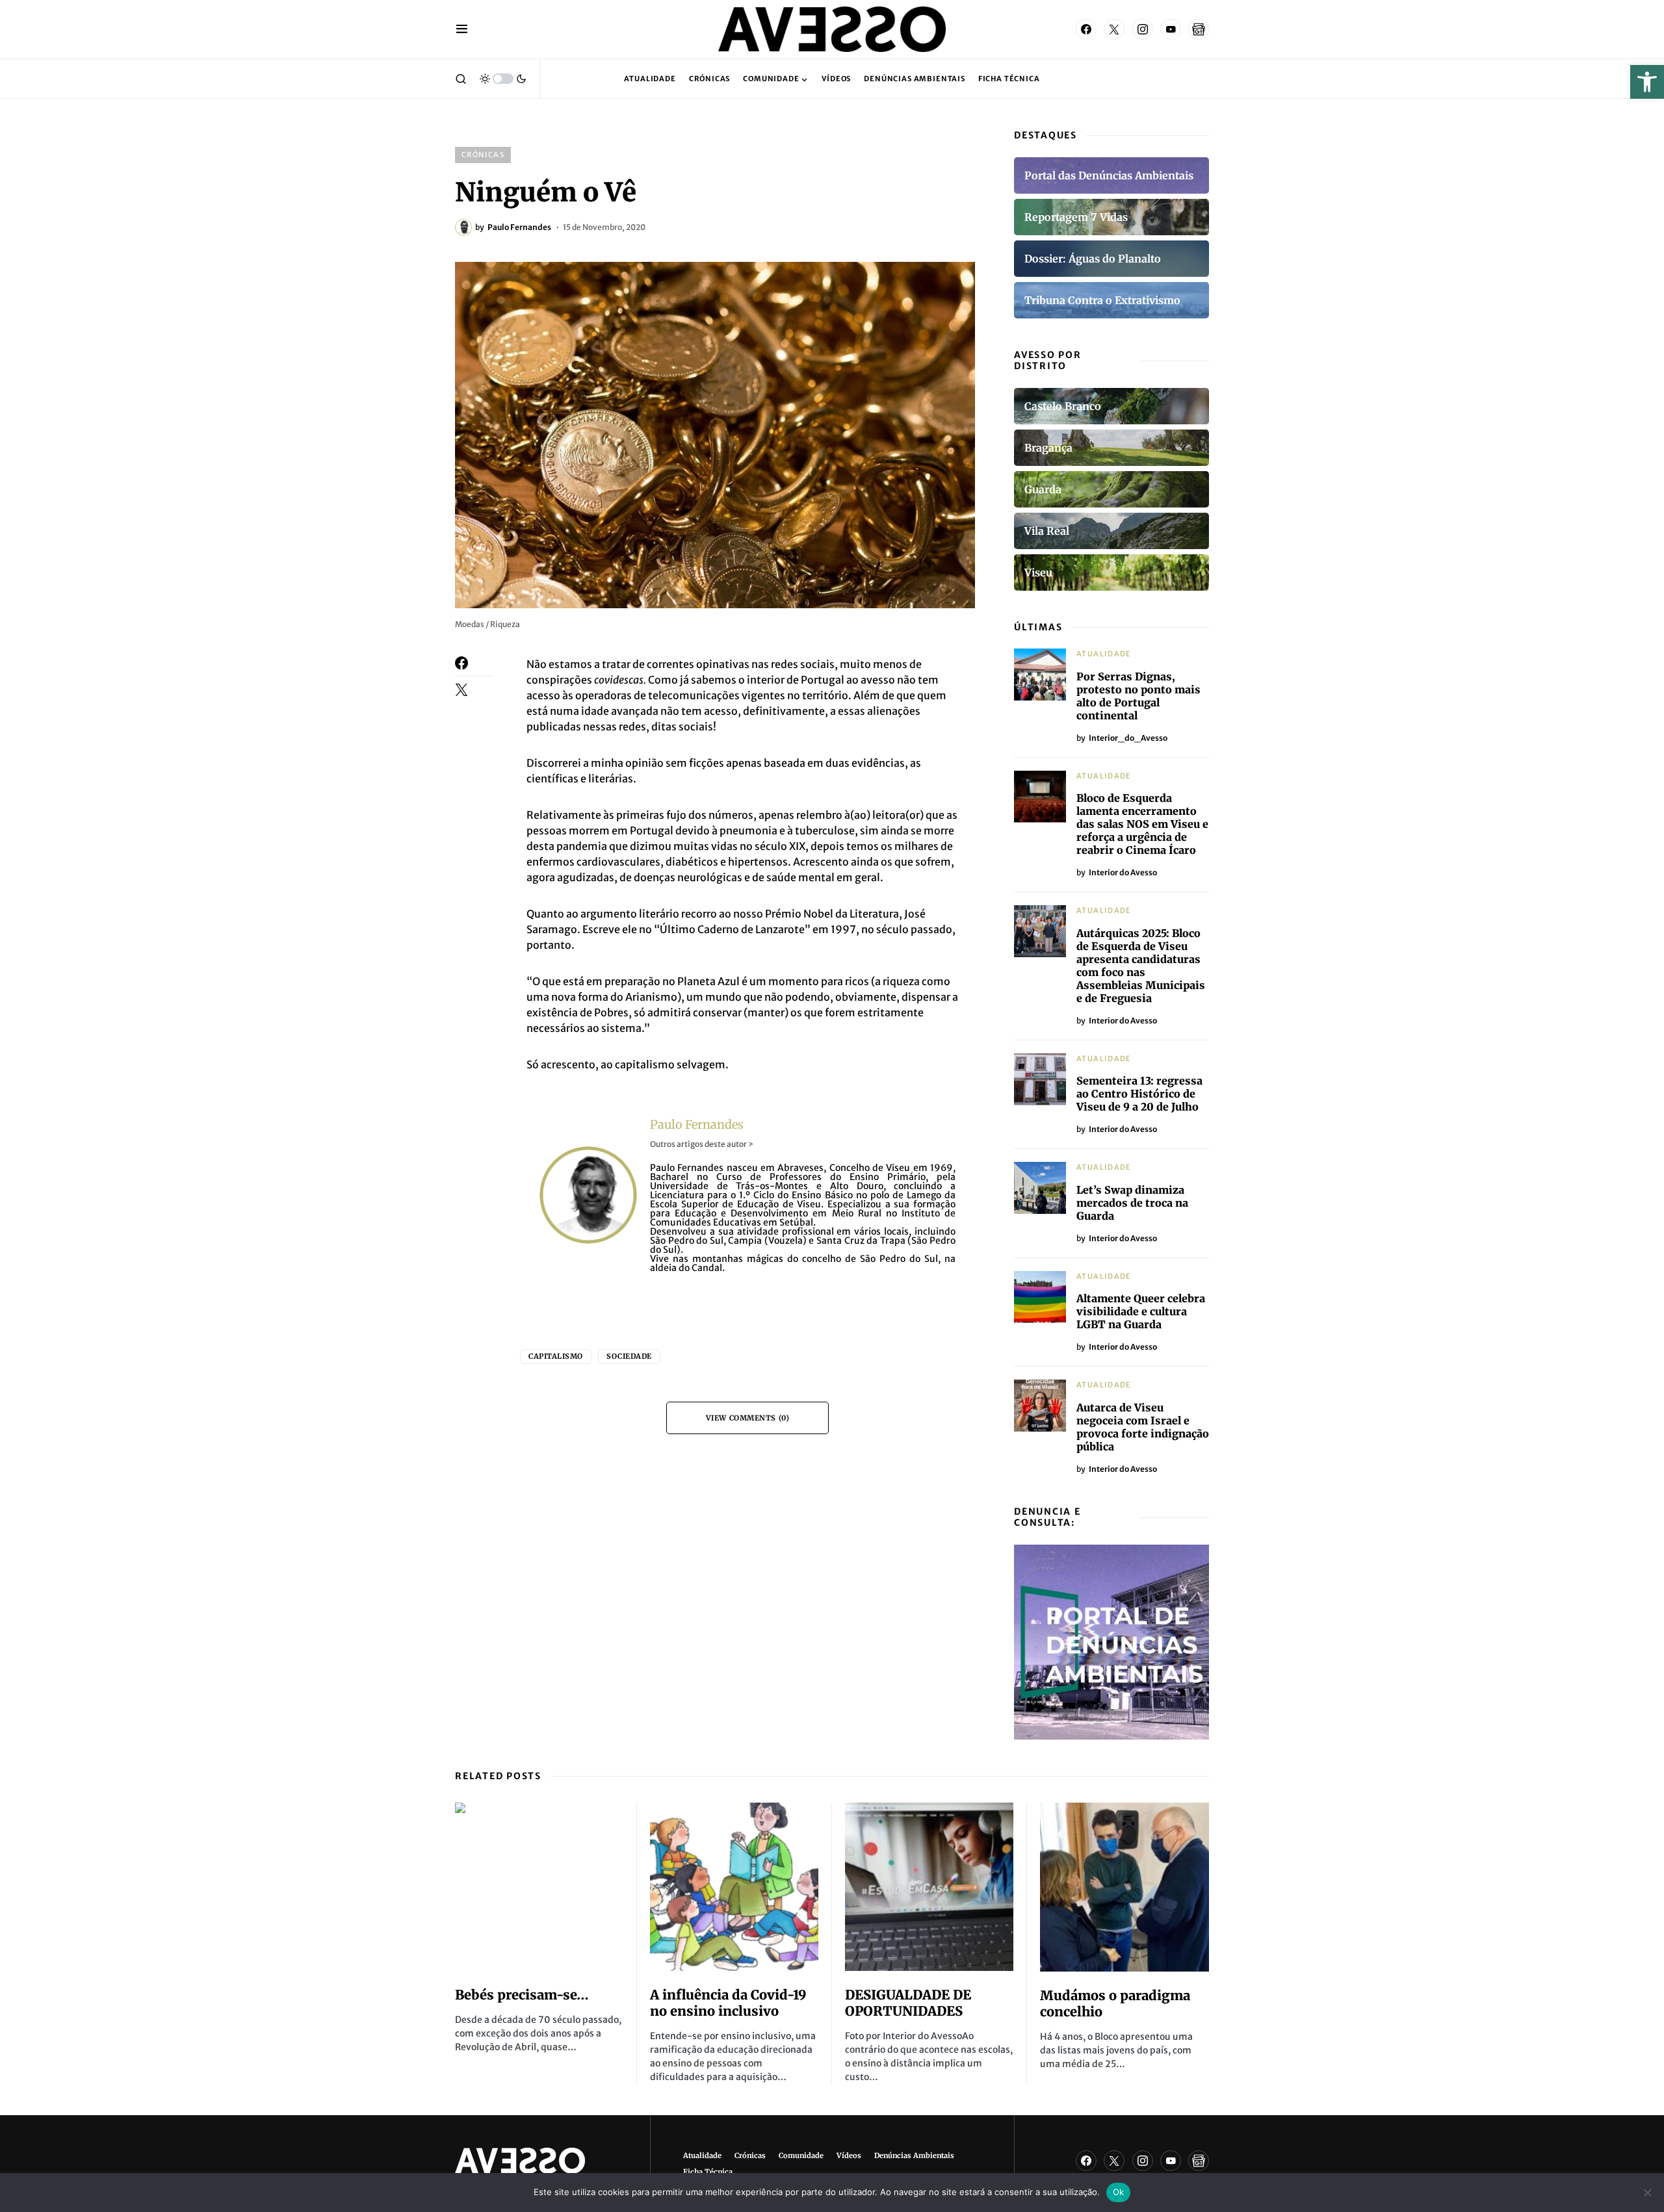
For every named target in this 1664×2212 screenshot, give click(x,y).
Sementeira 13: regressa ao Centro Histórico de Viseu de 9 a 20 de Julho (1139, 1094)
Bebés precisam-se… (522, 1995)
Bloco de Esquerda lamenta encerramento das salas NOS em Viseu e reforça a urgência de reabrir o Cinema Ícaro (1142, 824)
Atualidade (1104, 654)
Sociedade (629, 1356)
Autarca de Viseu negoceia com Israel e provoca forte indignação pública (1143, 1427)
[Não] (1648, 2193)
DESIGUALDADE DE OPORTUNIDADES (908, 2003)
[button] (1647, 82)
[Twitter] (1114, 29)
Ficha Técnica (708, 2172)
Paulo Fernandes (697, 1125)
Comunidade (801, 2155)
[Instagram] (1143, 29)
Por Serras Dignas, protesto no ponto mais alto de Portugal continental (1138, 696)
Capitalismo (556, 1356)
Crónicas (483, 155)
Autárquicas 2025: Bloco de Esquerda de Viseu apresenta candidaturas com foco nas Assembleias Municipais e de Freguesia (1141, 966)
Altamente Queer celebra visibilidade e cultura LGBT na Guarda (1141, 1311)
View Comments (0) (747, 1418)
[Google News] (1199, 29)
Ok (1119, 2192)
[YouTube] (1171, 29)
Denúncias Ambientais (914, 2155)
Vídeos (849, 2155)
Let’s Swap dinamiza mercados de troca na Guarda (1132, 1203)
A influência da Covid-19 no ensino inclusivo (728, 2003)
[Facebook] (1086, 29)
